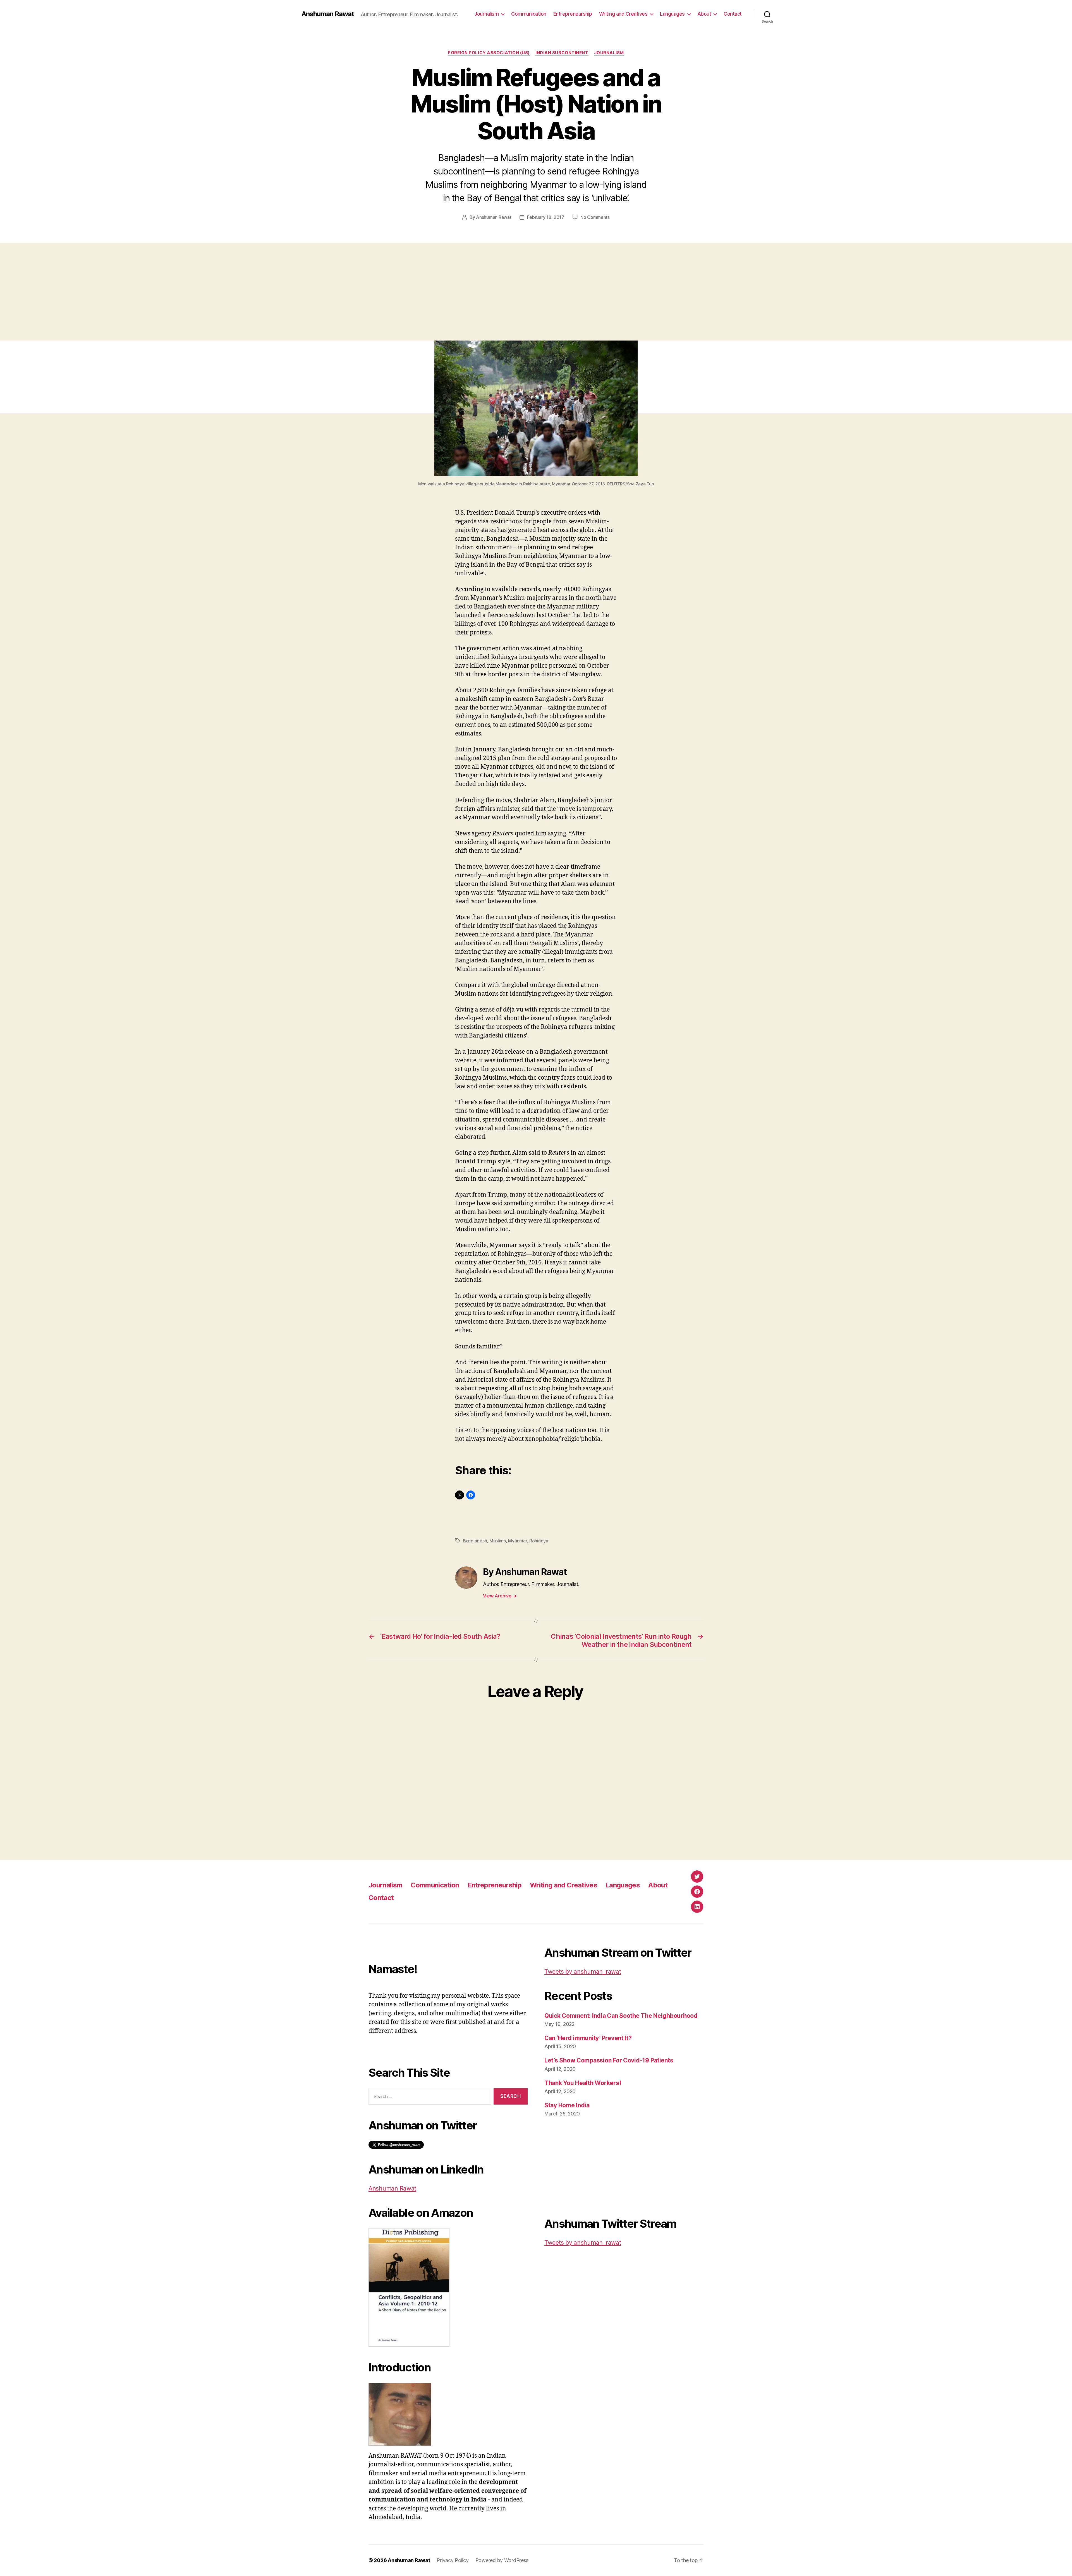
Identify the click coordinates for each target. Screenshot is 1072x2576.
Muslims (498, 1541)
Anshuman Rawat (328, 14)
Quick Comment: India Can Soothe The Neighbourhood (621, 2016)
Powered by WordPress (502, 2560)
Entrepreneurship (573, 14)
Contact (733, 14)
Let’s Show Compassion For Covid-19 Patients (609, 2060)
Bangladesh (475, 1541)
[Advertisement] (536, 299)
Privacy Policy (453, 2560)
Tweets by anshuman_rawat (583, 1972)
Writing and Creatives (623, 14)
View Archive (500, 1596)
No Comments (595, 217)
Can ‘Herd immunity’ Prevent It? (588, 2038)
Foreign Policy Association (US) (489, 53)
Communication (529, 14)
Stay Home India (567, 2105)
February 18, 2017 (545, 217)
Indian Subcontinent (562, 53)
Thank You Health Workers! (583, 2083)
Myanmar (517, 1541)
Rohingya (539, 1541)
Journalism (609, 53)
